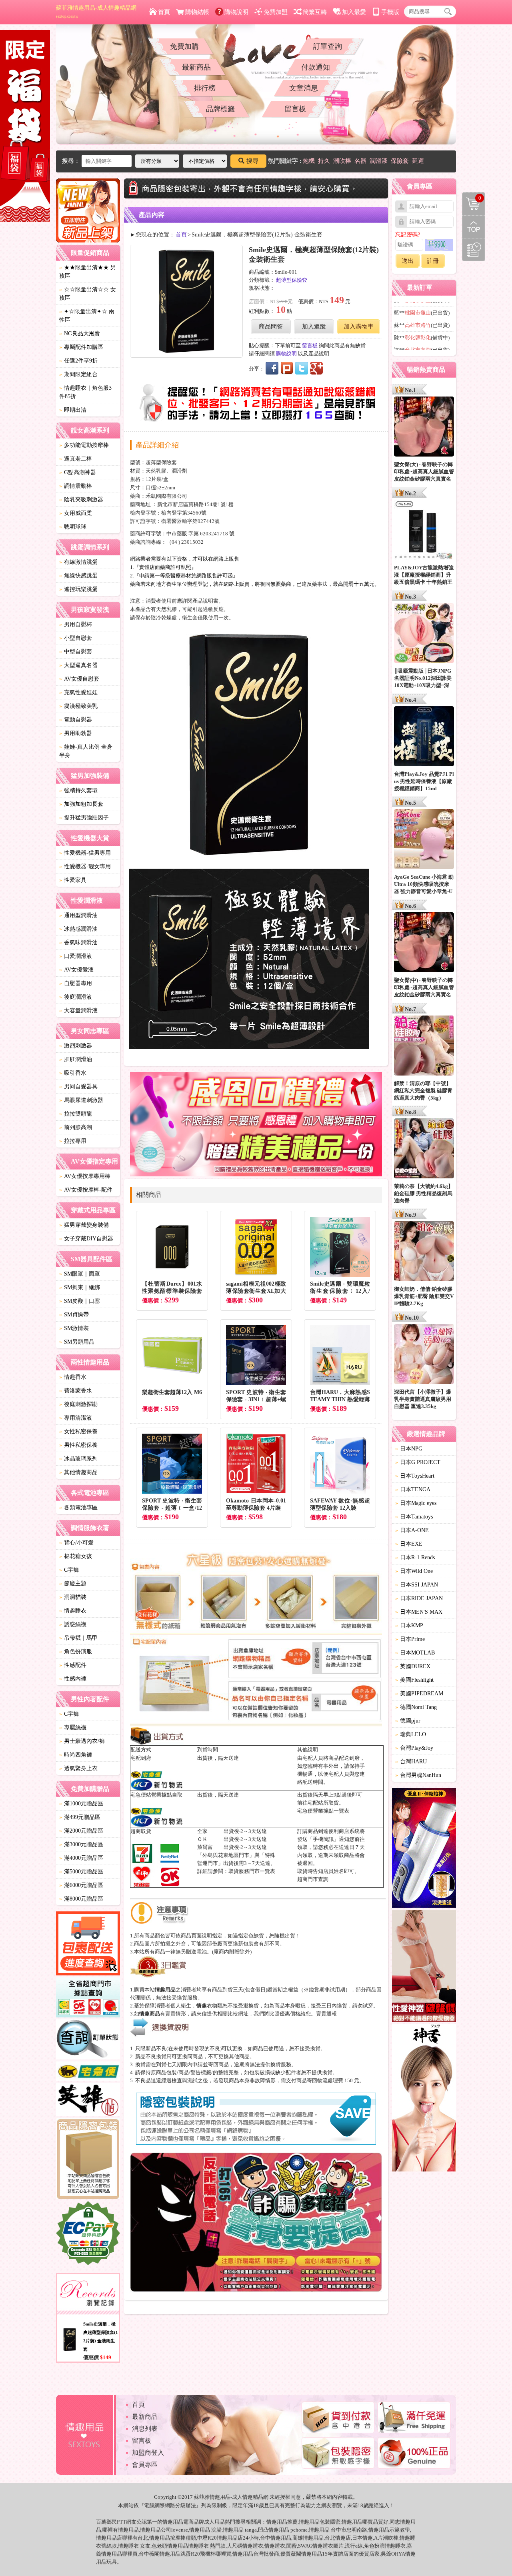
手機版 (390, 12)
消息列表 (145, 2429)
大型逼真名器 (78, 665)
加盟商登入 (148, 2453)
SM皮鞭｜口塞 (80, 1301)
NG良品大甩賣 (80, 334)
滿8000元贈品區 (81, 1899)
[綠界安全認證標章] (88, 2234)
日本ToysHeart (415, 1476)
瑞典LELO (411, 1734)
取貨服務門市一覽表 (252, 1871)
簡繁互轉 (315, 12)
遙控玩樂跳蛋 (78, 589)
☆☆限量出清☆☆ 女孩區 (88, 294)
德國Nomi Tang (416, 1707)
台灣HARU (411, 1762)
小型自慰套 (76, 638)
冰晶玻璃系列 (78, 1459)
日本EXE (409, 1544)
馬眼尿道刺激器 (81, 1100)
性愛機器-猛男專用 (85, 853)
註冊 (433, 261)
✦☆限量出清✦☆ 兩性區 (87, 316)
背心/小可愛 (76, 1543)
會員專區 (145, 2465)
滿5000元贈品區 (81, 1872)
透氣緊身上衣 (78, 1768)
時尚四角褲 (76, 1755)
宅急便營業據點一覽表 (323, 1811)
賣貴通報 (326, 2014)
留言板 (295, 109)
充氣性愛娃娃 (78, 692)
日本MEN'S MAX (419, 1612)
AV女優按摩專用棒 (85, 1176)
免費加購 (184, 46)
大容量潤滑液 (78, 1011)
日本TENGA (413, 1489)
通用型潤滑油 (78, 915)
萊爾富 (205, 1847)
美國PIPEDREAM (419, 1694)
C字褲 (69, 1570)
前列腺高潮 (76, 1127)
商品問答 (271, 327)
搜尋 (252, 161)
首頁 (164, 12)
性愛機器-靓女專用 (85, 866)
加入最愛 (354, 12)
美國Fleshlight (414, 1680)
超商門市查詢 (313, 1879)
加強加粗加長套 (81, 804)
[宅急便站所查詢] (88, 2072)
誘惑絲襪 (73, 1624)
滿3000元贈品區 (81, 1844)
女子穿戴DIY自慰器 (86, 1239)
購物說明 (236, 12)
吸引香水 (73, 1073)
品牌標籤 (220, 109)
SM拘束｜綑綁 (80, 1287)
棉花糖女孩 (76, 1556)
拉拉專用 (73, 1141)
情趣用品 (277, 2522)
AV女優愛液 (76, 970)
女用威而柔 (76, 513)
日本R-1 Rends (415, 1557)
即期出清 (73, 410)
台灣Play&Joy (414, 1748)
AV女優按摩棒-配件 (86, 1190)
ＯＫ (202, 1839)
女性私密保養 (78, 1431)
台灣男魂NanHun (418, 1775)
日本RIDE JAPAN (419, 1598)
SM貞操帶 (74, 1315)
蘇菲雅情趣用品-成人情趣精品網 (96, 12)
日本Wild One (414, 1571)
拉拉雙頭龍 (76, 1114)
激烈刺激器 (76, 1046)
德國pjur (408, 1721)
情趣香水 (73, 1377)
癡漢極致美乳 (78, 706)
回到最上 (474, 227)
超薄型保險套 (292, 280)
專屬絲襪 (73, 1728)
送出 (408, 261)
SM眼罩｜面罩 (80, 1274)
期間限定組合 (78, 374)
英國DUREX (413, 1666)
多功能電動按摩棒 (84, 445)
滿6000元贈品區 (81, 1885)
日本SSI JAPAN (417, 1585)
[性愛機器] (424, 1967)
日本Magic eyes (416, 1503)
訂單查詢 (328, 46)
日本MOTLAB (415, 1653)
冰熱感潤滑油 (78, 929)
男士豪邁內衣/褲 (82, 1741)
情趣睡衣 (73, 1611)
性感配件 (73, 1665)
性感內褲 (73, 1679)
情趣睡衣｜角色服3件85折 (85, 392)
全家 (202, 1831)
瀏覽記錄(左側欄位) (474, 250)
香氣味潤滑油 (78, 942)
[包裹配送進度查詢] (88, 1945)
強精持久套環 (78, 790)
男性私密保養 (78, 1445)
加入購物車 (359, 327)
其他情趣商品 (78, 1472)
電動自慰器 (76, 720)
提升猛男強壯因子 (84, 818)
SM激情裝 (74, 1328)
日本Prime (410, 1639)
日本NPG (409, 1449)
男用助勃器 (76, 733)
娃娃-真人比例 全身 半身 (86, 751)
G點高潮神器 (78, 472)
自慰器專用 (76, 983)
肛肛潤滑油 (76, 1059)
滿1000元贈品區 (81, 1804)
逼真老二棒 (76, 459)
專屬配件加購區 (81, 347)
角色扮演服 (76, 1652)
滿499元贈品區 (80, 1817)
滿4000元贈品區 (81, 1858)
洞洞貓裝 (73, 1597)
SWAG (305, 2546)
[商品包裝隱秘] (88, 2160)
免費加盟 (276, 12)
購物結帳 (197, 12)
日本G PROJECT (418, 1462)
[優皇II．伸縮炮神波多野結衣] (424, 1849)
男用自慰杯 (76, 624)
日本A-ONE (412, 1530)
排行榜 (205, 88)
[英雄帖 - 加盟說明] (88, 2100)
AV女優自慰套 (79, 679)
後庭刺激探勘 (78, 1404)
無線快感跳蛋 (78, 576)
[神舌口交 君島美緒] (424, 2099)
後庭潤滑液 (76, 997)
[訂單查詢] (88, 2041)
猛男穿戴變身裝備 (84, 1225)
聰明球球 (73, 527)
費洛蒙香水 (76, 1391)
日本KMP (409, 1626)
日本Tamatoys (414, 1517)
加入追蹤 (314, 327)
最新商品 (196, 67)
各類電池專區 (78, 1507)
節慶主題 (73, 1583)
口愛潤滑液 (76, 956)
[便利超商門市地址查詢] (88, 1999)
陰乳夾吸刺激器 (81, 500)
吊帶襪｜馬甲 (78, 1638)
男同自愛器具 (78, 1087)
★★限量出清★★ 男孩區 (88, 272)
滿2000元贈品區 (81, 1831)
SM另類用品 (77, 1342)
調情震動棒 (76, 486)
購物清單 (472, 197)
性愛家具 (73, 880)
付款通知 (316, 67)
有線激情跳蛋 (78, 562)
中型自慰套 (76, 652)
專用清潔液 (76, 1418)
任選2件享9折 (78, 361)
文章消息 (304, 88)
